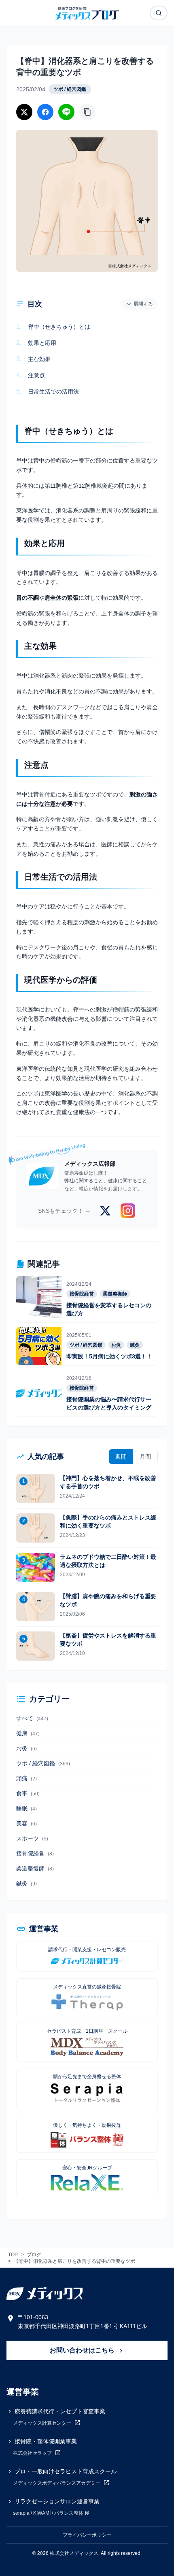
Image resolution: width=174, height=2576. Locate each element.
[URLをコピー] (87, 112)
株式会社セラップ (33, 2453)
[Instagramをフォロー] (128, 1211)
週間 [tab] (121, 1457)
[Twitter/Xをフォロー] (105, 1211)
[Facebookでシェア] (45, 112)
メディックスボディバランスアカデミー (57, 2483)
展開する (143, 304)
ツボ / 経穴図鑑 (70, 89)
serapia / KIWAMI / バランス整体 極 (51, 2513)
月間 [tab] (145, 1457)
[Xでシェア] (24, 112)
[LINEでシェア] (66, 112)
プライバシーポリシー (87, 2535)
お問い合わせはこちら (83, 2350)
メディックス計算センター (43, 2423)
